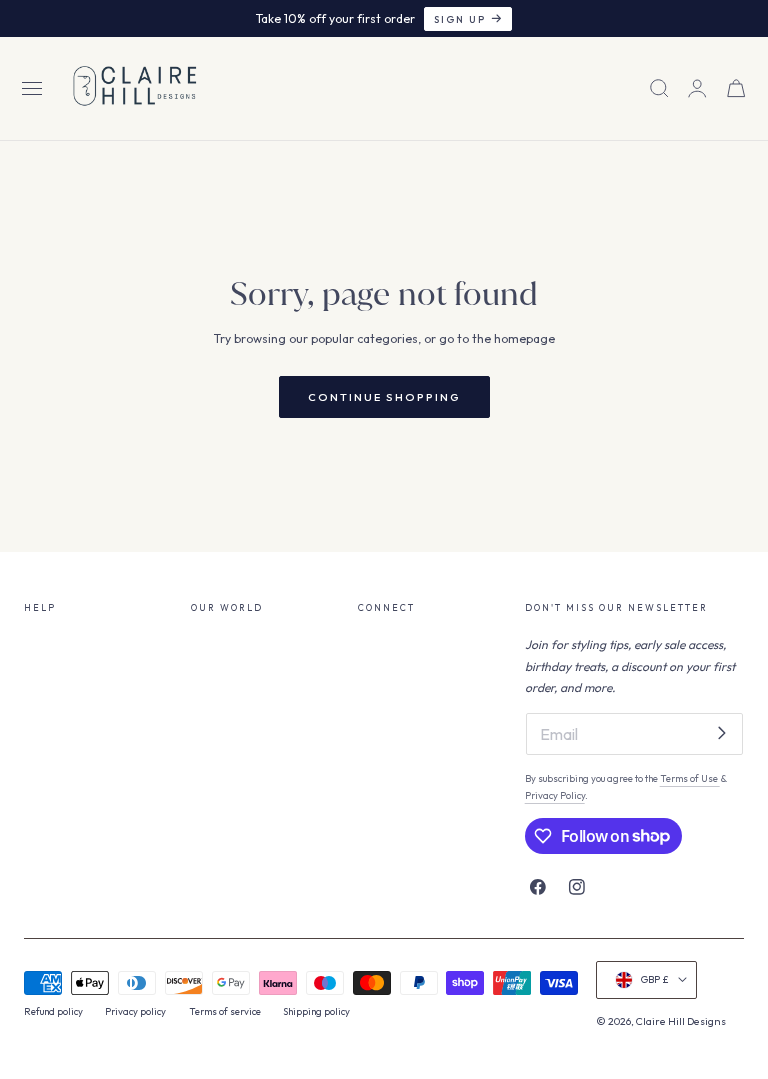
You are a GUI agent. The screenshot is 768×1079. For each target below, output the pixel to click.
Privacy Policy (555, 795)
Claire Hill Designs (681, 1021)
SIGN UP (460, 19)
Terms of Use (690, 778)
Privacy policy (135, 1011)
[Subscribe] (721, 732)
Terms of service (225, 1011)
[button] (32, 89)
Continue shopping (384, 397)
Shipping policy (316, 1011)
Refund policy (53, 1011)
